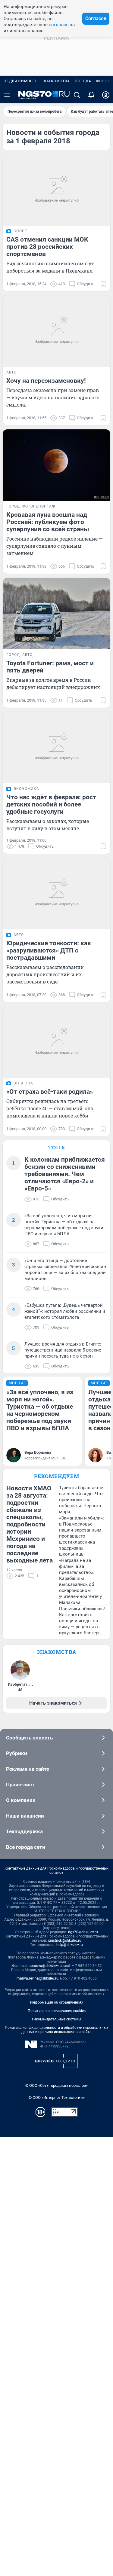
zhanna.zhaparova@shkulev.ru (37, 1966)
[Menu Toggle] (7, 95)
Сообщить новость (29, 1738)
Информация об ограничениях (57, 2002)
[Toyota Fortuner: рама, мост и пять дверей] (56, 614)
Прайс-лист (20, 1785)
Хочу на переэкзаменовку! (46, 381)
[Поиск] (77, 95)
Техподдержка (24, 1831)
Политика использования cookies (57, 2011)
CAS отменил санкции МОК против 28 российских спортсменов (47, 247)
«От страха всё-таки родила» (50, 1092)
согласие (59, 25)
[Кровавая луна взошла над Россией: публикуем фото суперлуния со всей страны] (56, 465)
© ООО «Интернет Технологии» (57, 2097)
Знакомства (56, 81)
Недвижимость (21, 81)
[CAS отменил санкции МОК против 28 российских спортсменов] (56, 190)
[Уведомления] (91, 95)
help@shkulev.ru (70, 1945)
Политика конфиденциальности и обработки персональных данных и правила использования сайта (56, 2030)
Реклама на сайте (28, 1769)
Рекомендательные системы (56, 2019)
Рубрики (17, 1753)
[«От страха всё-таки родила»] (56, 1042)
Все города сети (26, 1847)
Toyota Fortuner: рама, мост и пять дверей (50, 667)
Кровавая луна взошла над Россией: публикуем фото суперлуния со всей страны (48, 522)
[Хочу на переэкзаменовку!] (56, 331)
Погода (83, 81)
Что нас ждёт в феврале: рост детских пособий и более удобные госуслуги (51, 804)
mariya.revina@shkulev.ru (38, 1978)
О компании (21, 1800)
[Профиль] (106, 95)
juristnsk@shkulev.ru (65, 1940)
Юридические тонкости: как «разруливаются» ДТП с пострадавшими (49, 950)
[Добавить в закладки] (103, 284)
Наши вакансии (25, 1816)
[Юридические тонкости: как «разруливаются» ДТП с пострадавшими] (56, 894)
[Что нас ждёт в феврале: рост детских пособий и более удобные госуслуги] (56, 748)
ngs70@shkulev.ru (83, 1932)
